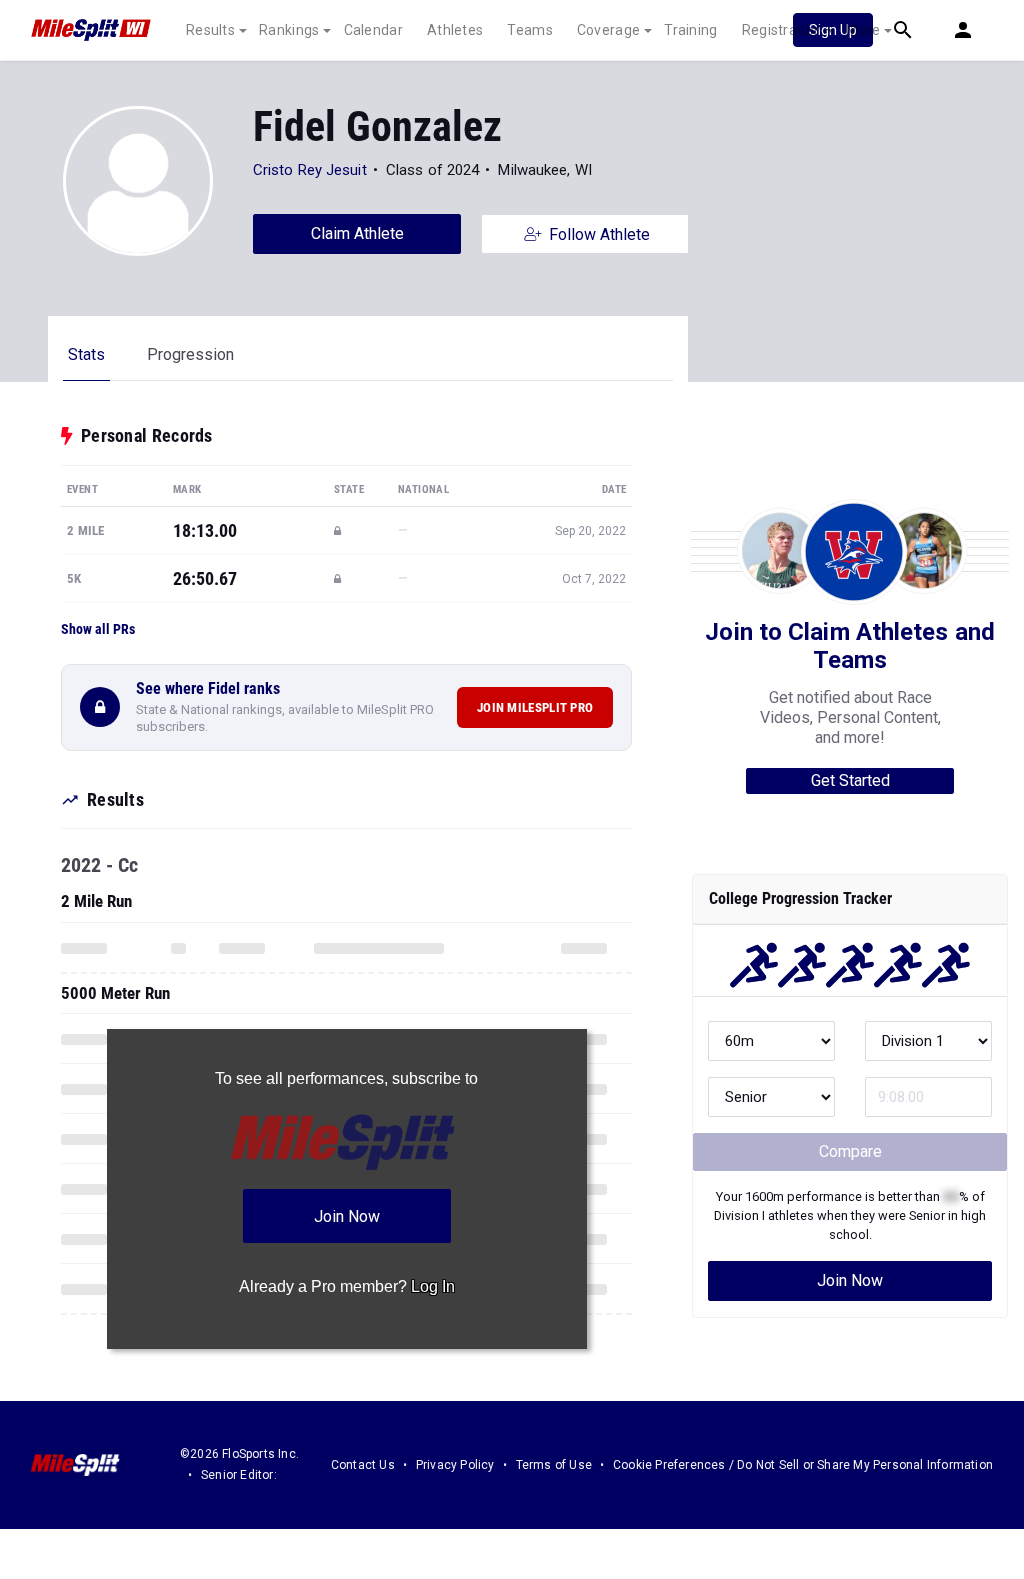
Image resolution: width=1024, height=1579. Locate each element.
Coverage (608, 30)
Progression (190, 354)
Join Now (850, 1280)
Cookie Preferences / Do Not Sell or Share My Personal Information (803, 1465)
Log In (433, 1286)
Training (690, 30)
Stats (86, 354)
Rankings (289, 30)
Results (210, 30)
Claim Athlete (357, 233)
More (863, 30)
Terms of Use (554, 1465)
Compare (850, 1151)
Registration (782, 30)
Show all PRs (98, 629)
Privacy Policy (455, 1465)
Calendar (373, 30)
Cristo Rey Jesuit (310, 170)
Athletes (455, 30)
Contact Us (363, 1465)
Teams (530, 30)
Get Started (850, 780)
